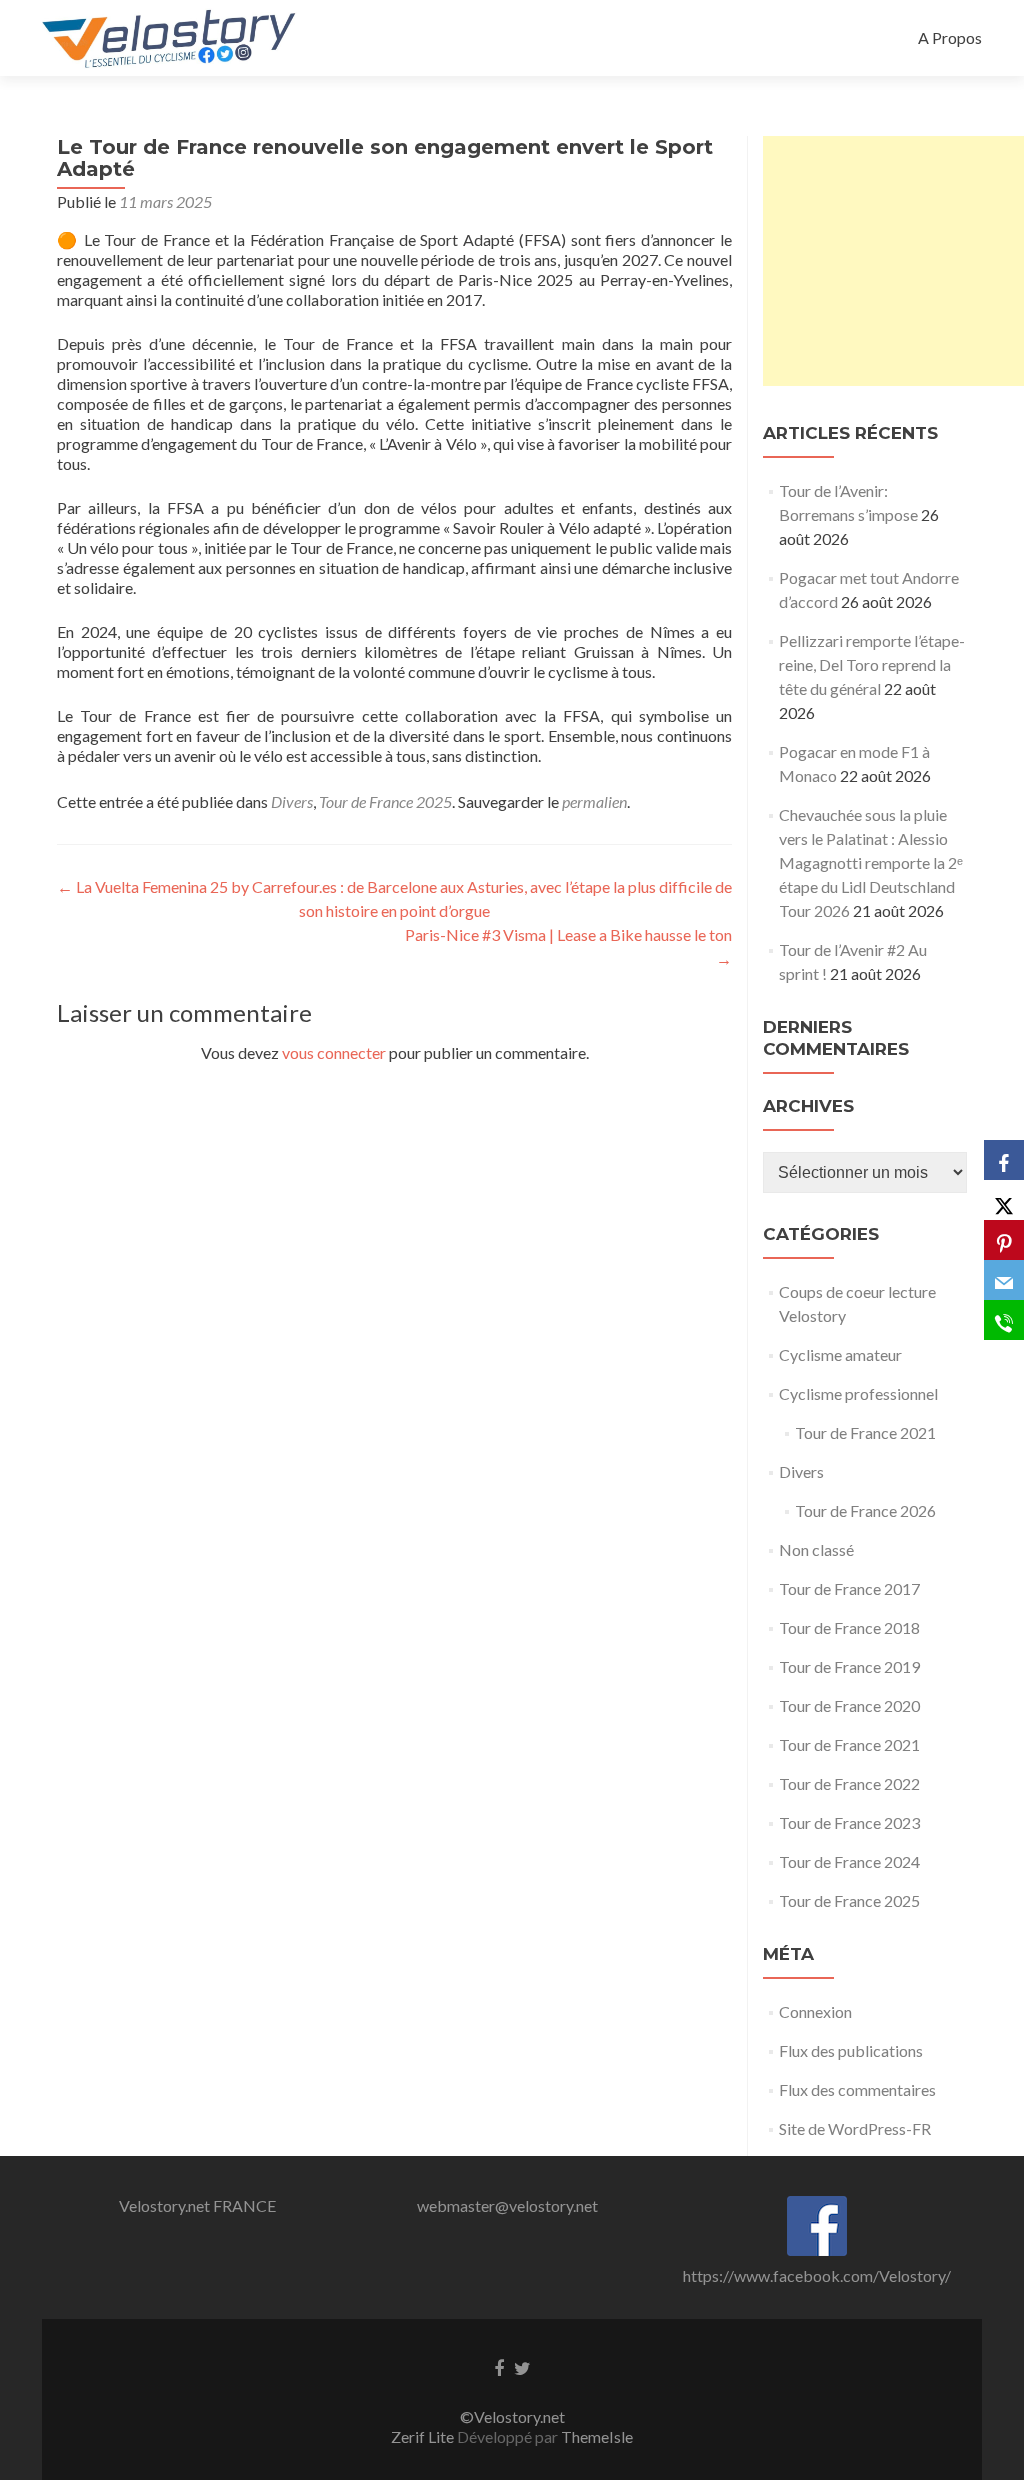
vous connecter (334, 1052)
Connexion (815, 2011)
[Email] (1004, 1280)
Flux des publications (851, 2050)
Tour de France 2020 (849, 1705)
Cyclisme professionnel (858, 1393)
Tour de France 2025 (385, 801)
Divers (292, 801)
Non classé (816, 1549)
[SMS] (1004, 1320)
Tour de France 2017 (849, 1588)
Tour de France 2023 (849, 1822)
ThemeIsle (597, 2436)
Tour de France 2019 (849, 1666)
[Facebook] (1004, 1160)
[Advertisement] (893, 261)
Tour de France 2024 (849, 1861)
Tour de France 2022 (849, 1783)
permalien (594, 801)
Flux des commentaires (857, 2089)
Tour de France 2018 (849, 1627)
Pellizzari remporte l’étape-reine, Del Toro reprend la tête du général (872, 664)
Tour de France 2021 (865, 1432)
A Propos (950, 37)
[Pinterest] (1004, 1240)
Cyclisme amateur (840, 1354)
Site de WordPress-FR (855, 2128)
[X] (1004, 1200)
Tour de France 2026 (865, 1510)
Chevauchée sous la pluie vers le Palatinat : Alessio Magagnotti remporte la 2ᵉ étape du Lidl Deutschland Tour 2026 (871, 862)
